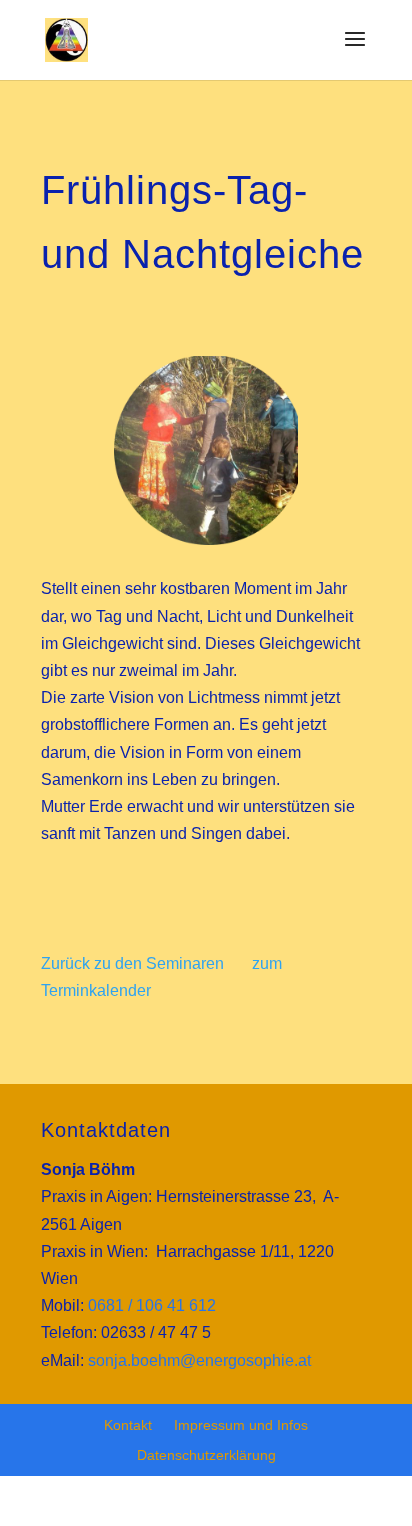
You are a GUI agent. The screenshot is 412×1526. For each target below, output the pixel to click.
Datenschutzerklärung (206, 1455)
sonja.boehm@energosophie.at (199, 1360)
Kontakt (128, 1425)
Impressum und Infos (241, 1425)
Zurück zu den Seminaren (132, 963)
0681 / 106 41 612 (152, 1305)
